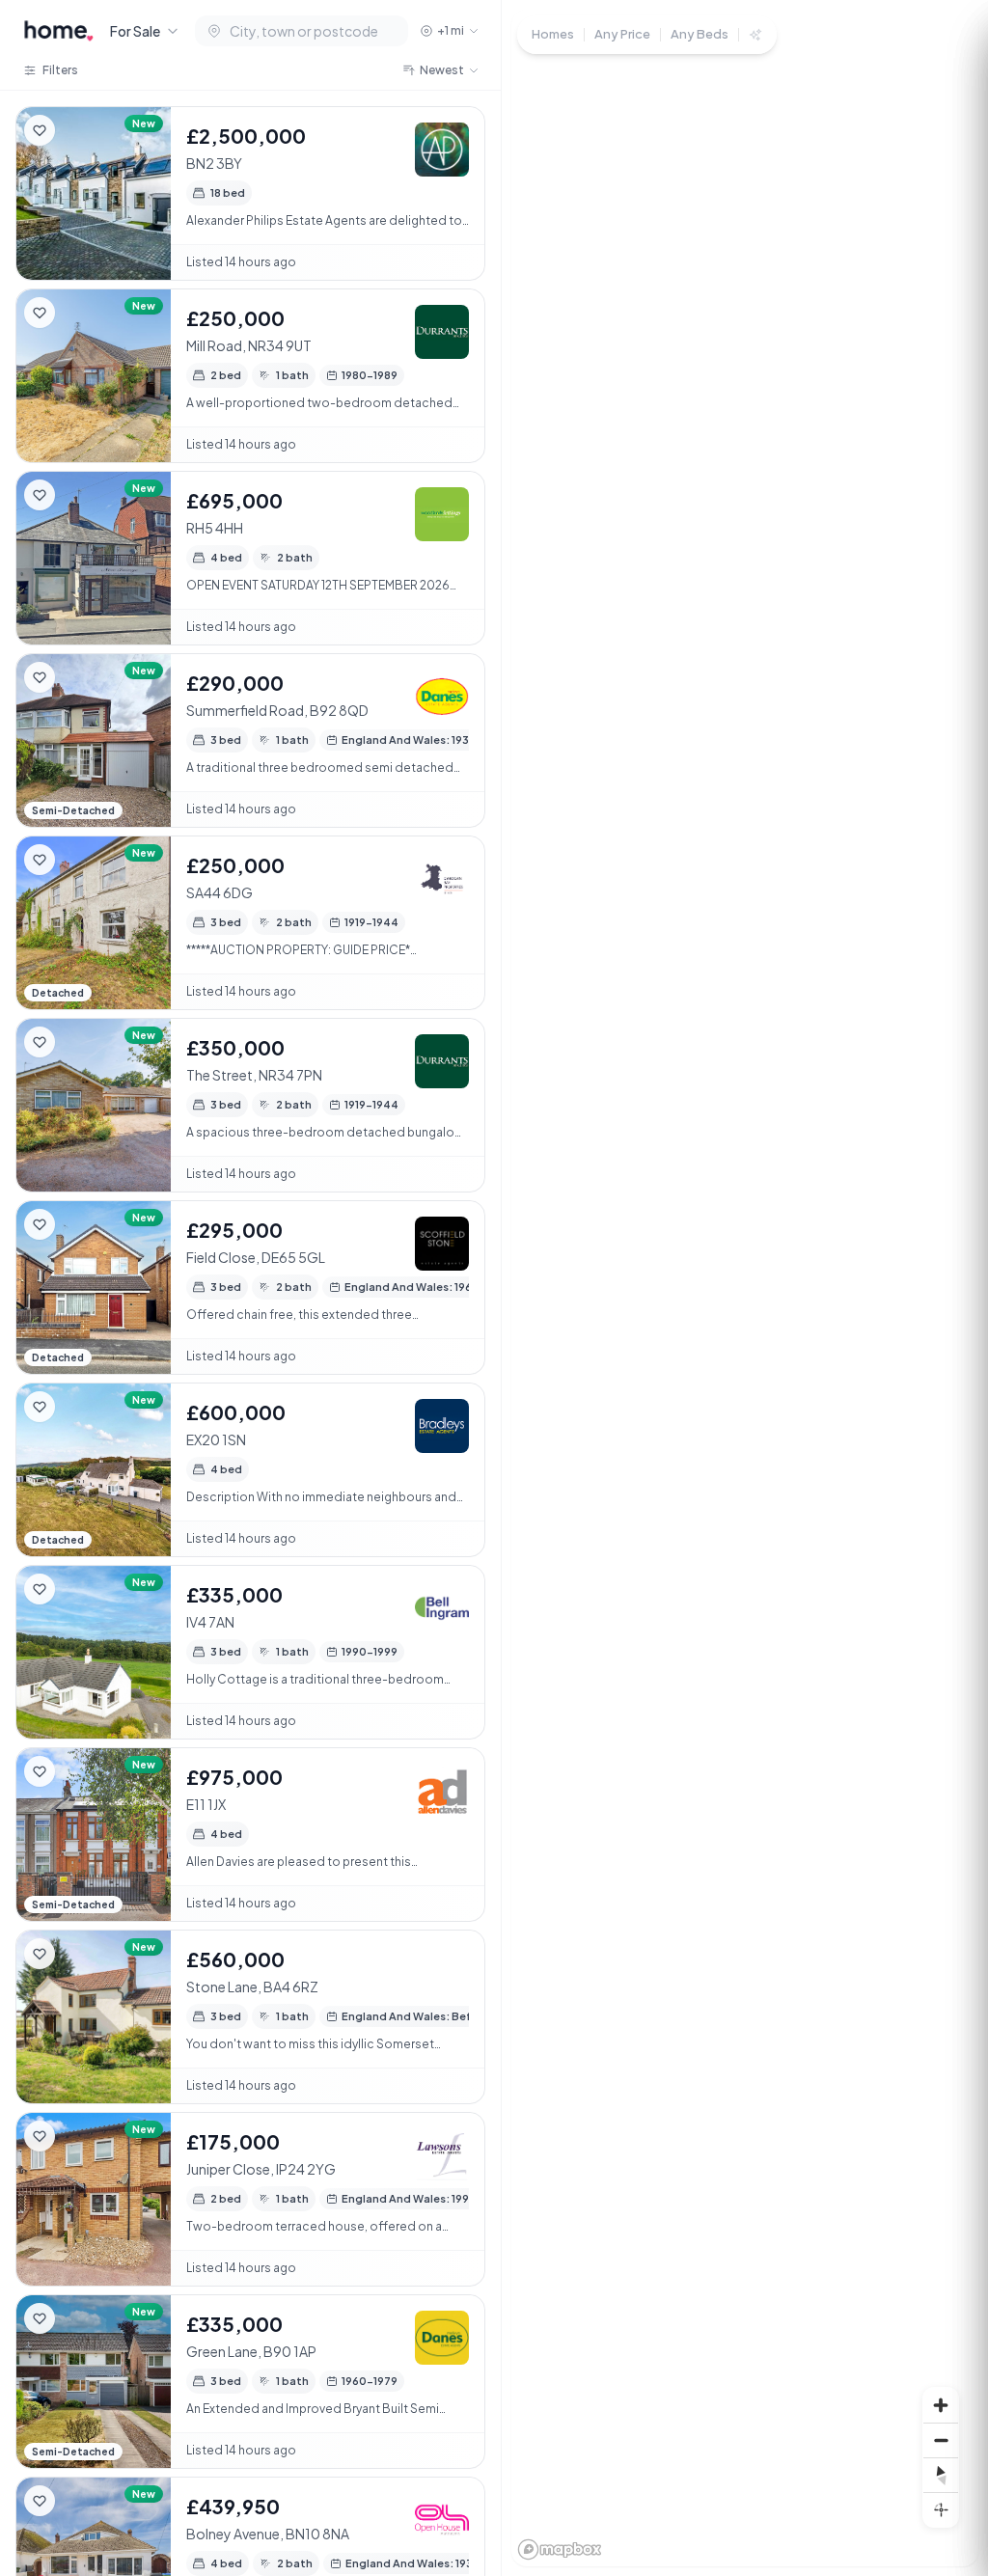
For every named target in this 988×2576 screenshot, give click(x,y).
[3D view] (941, 2509)
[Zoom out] (941, 2440)
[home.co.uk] (59, 31)
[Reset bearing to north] (941, 2475)
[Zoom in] (941, 2405)
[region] (745, 1288)
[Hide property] (78, 130)
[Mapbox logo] (560, 2549)
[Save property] (40, 130)
